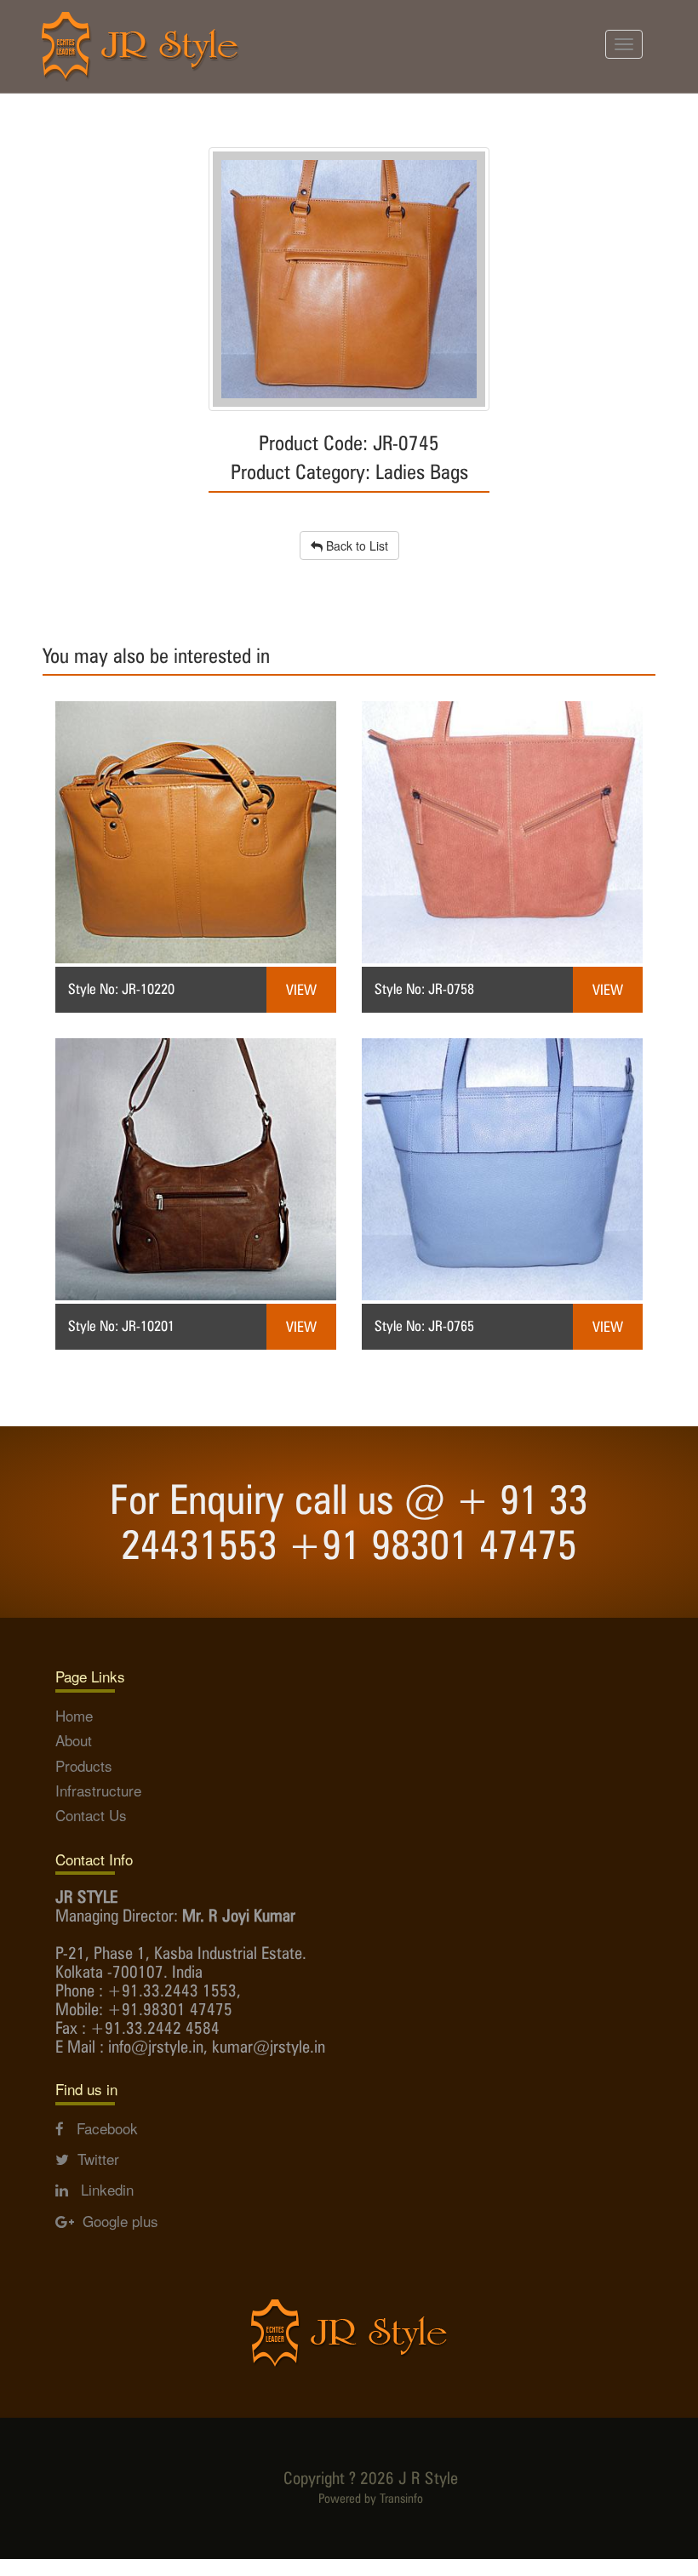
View (301, 990)
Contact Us (91, 1815)
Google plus (116, 2221)
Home (74, 1715)
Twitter (94, 2159)
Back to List (355, 545)
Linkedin (101, 2189)
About (74, 1740)
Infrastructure (98, 1790)
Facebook (101, 2128)
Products (84, 1765)
